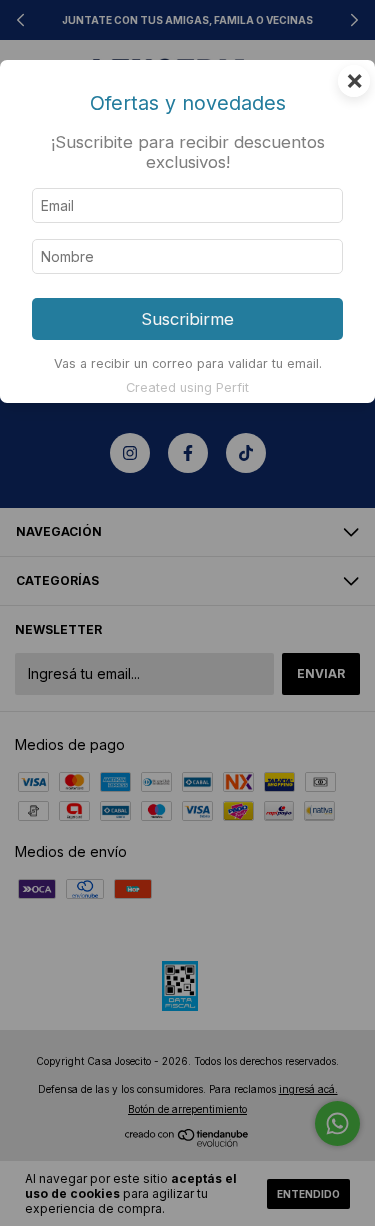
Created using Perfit (187, 387)
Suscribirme (187, 319)
